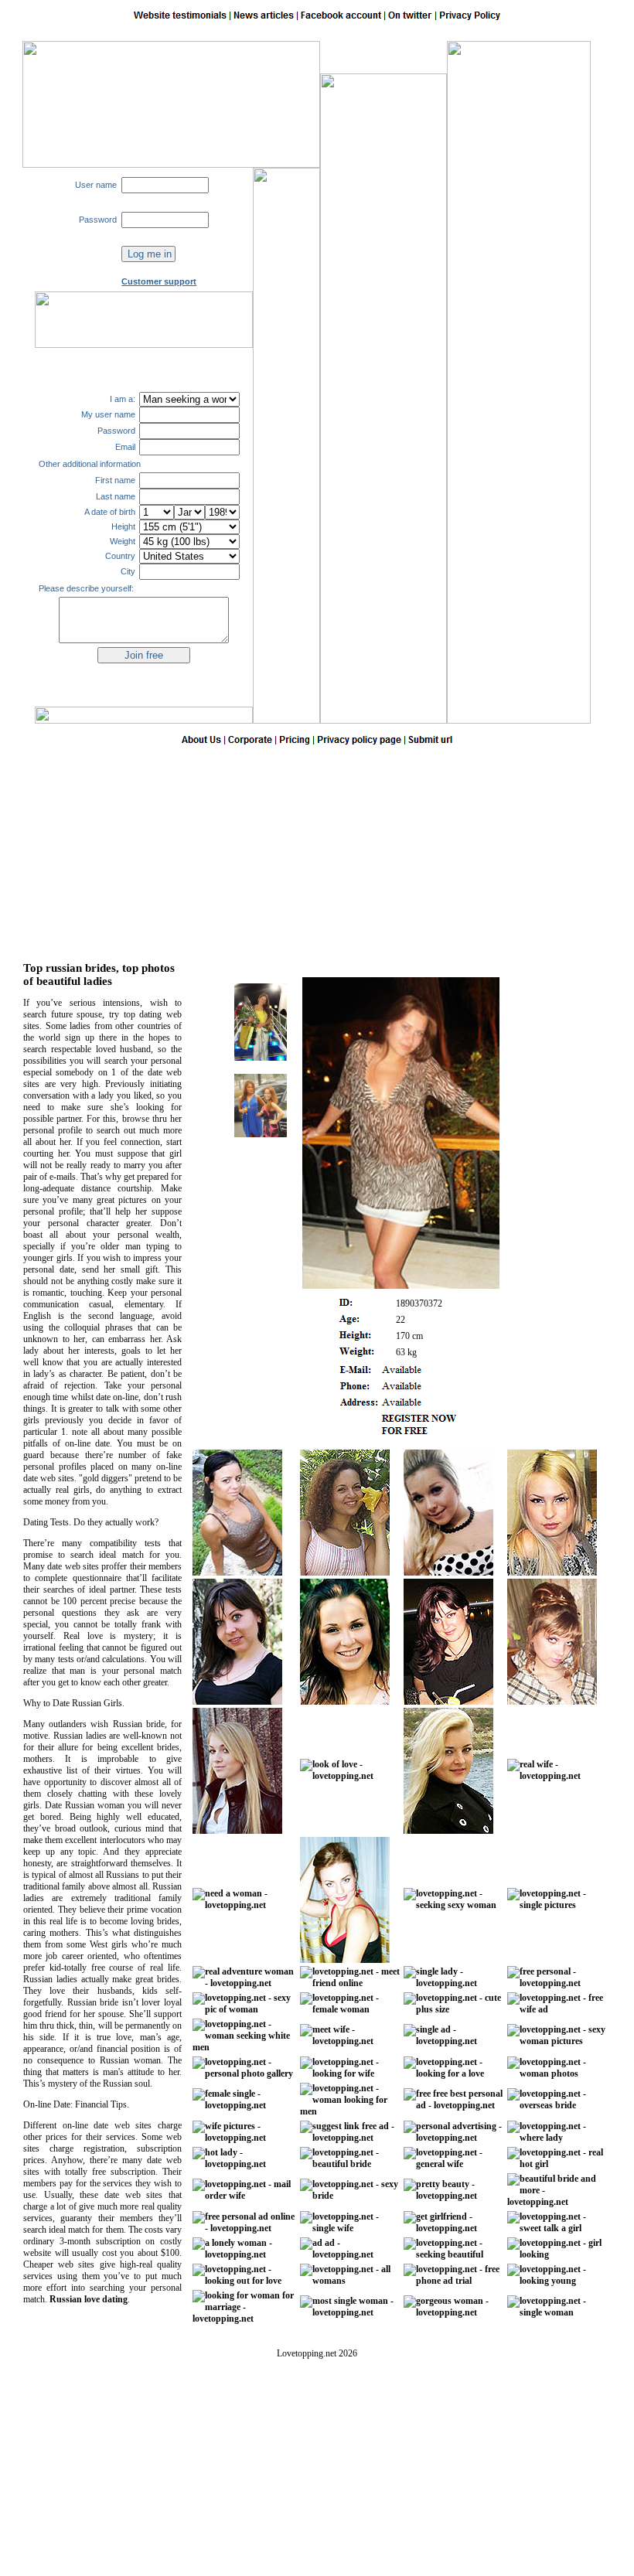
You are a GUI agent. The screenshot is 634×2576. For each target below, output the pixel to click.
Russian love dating (89, 2299)
